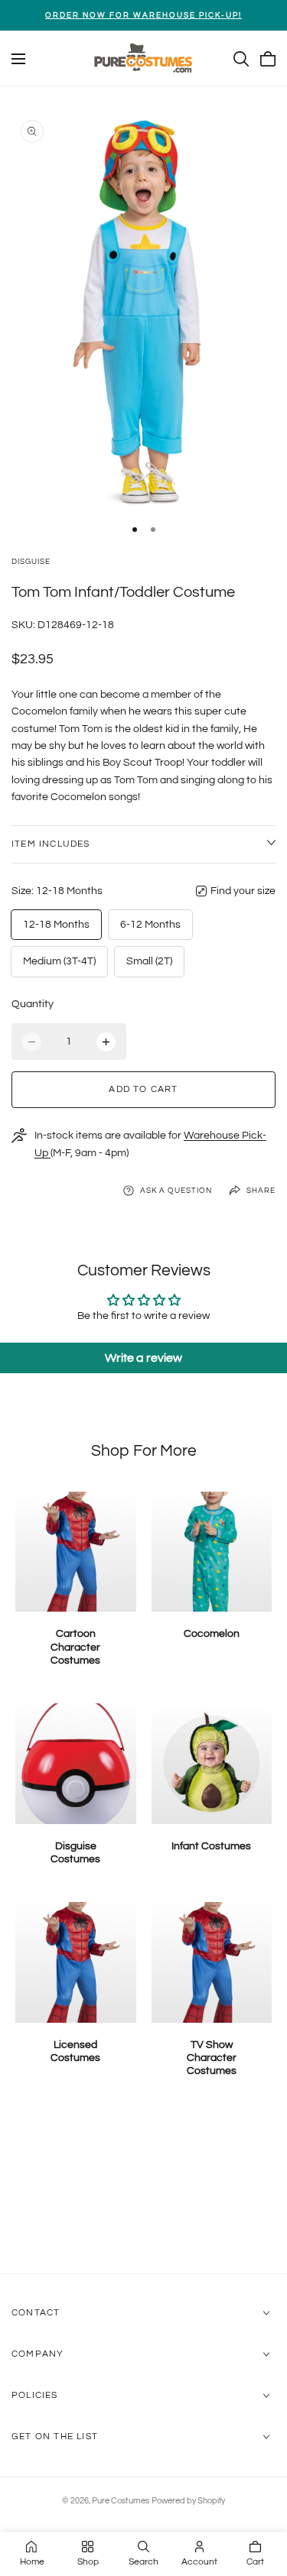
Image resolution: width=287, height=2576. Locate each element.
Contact (36, 2313)
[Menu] (18, 59)
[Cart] (268, 59)
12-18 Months (56, 925)
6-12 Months (150, 925)
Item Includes (51, 844)
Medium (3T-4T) (59, 961)
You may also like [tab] (143, 2192)
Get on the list (55, 2437)
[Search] (241, 59)
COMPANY (38, 2354)
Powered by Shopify (188, 2501)
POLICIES (35, 2395)
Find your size (243, 891)
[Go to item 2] (153, 530)
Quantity (33, 1004)
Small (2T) (149, 961)
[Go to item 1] (135, 530)
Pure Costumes (121, 2501)
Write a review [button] (143, 1358)
